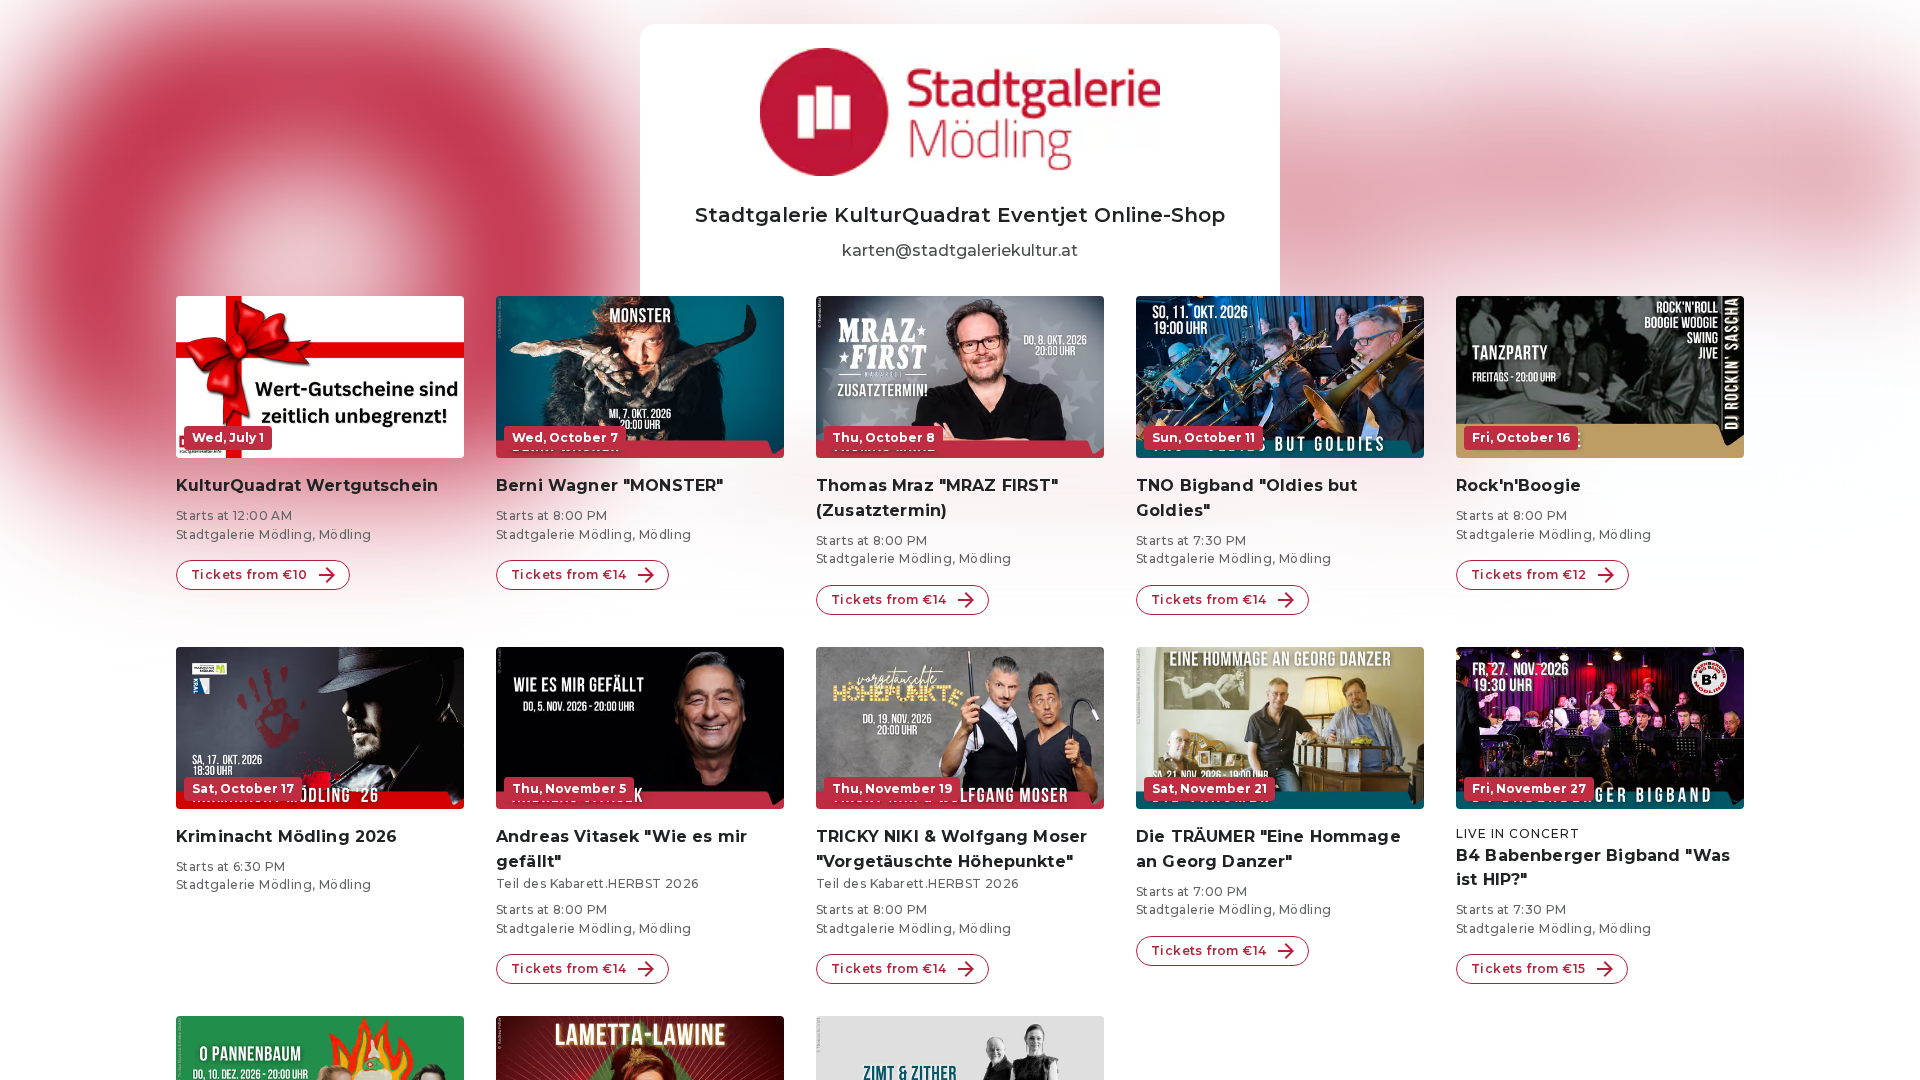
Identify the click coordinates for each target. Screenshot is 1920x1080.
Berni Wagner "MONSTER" (609, 485)
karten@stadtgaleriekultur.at (960, 250)
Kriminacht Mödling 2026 (286, 836)
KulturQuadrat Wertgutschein (307, 485)
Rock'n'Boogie (1518, 485)
